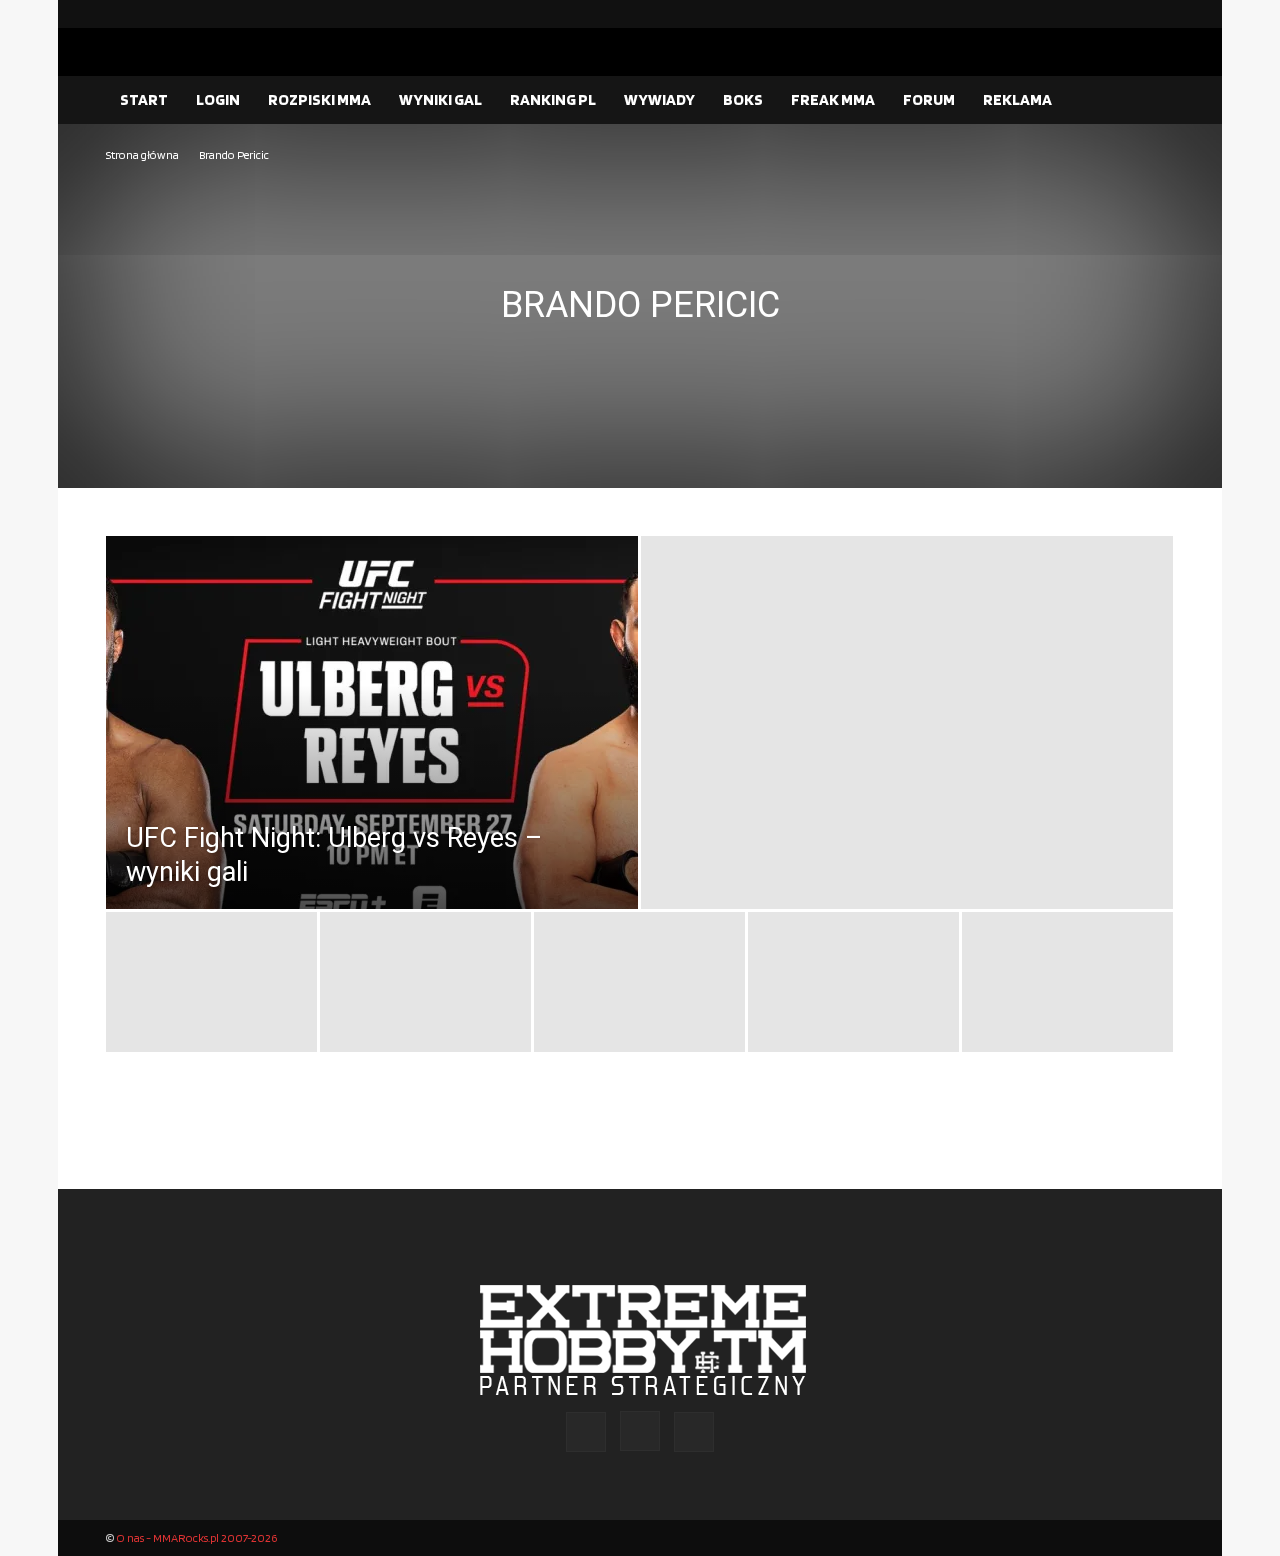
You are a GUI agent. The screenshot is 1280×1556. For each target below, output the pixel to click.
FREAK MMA (833, 99)
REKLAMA (1017, 99)
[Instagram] (1127, 14)
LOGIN (218, 99)
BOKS (743, 99)
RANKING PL (553, 99)
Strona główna (142, 154)
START (144, 99)
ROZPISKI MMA (319, 99)
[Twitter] (1159, 14)
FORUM (929, 99)
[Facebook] (1095, 14)
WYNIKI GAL (440, 99)
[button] (1150, 101)
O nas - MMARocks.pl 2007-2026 (196, 1537)
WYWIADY (659, 99)
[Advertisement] (640, 316)
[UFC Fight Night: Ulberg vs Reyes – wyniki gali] (372, 767)
